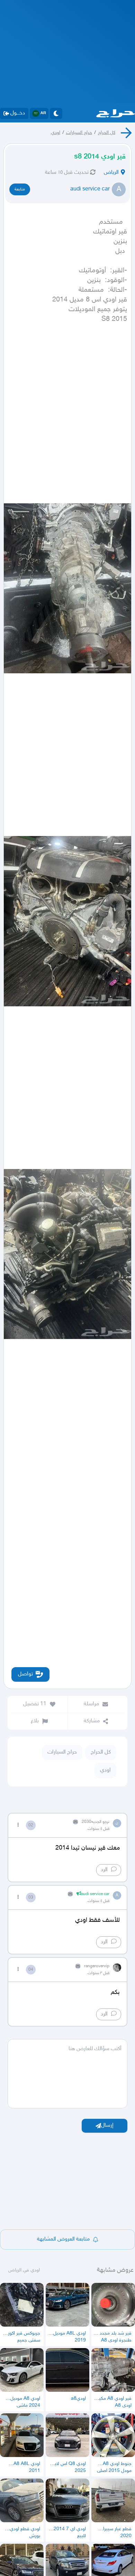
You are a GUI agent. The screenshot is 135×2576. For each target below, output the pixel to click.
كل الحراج (107, 133)
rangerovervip (97, 1966)
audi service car (90, 189)
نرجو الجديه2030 (96, 1822)
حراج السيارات (79, 133)
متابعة (20, 189)
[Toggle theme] (56, 113)
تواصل (25, 1674)
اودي (56, 133)
